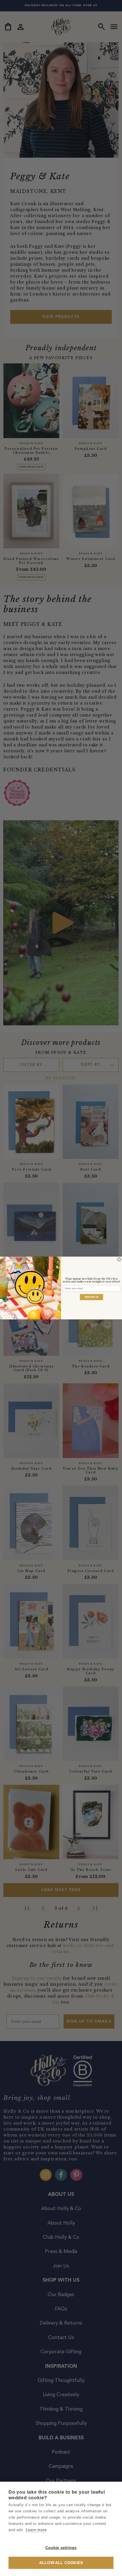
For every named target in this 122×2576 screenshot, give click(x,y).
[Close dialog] (119, 1259)
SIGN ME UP (92, 1297)
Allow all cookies (61, 2563)
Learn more (36, 2530)
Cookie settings (61, 2548)
